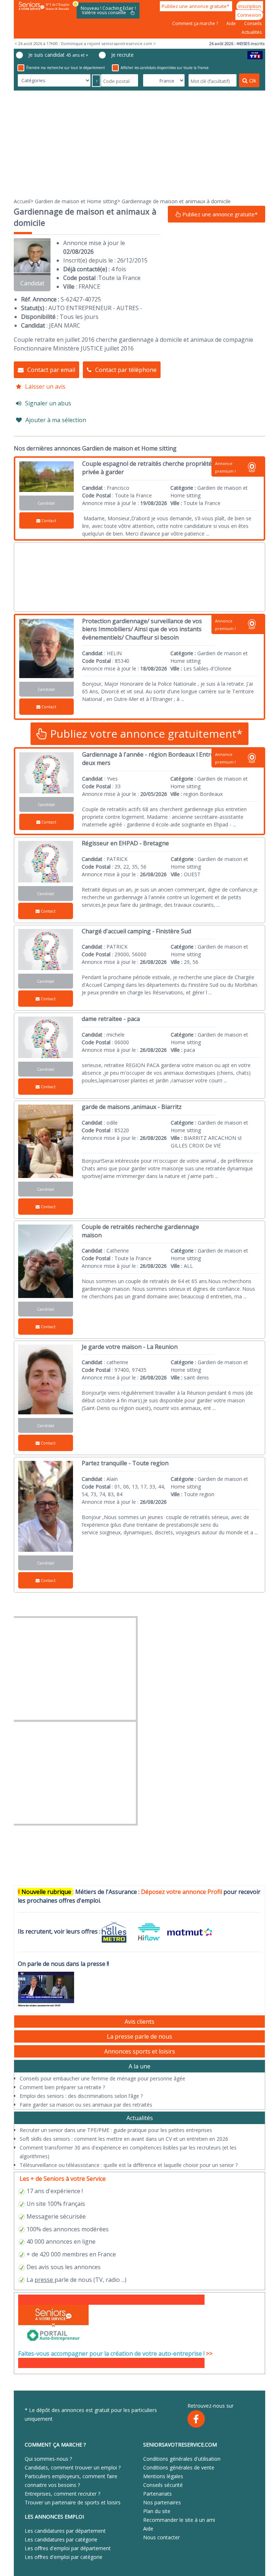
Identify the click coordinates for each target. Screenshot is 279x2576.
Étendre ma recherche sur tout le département (66, 68)
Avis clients (139, 2022)
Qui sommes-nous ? (48, 2459)
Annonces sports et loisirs (140, 2051)
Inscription (250, 6)
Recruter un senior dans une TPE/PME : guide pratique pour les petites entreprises (116, 2130)
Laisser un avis (45, 386)
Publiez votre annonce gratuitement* (145, 734)
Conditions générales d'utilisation (182, 2459)
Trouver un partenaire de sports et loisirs (73, 2502)
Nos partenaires (162, 2502)
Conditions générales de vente (179, 2467)
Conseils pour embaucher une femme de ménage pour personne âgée (102, 2078)
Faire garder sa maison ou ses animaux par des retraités (86, 2105)
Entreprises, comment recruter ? (62, 2494)
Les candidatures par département (65, 2531)
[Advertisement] (139, 144)
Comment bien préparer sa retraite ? (62, 2087)
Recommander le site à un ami (179, 2520)
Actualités (252, 32)
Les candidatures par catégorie (61, 2539)
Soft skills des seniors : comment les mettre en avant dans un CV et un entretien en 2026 (124, 2139)
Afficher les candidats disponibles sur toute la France (165, 68)
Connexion (249, 15)
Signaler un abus (48, 403)
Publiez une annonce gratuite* (196, 6)
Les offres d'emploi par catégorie (64, 2557)
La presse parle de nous (139, 2036)
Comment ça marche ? (196, 23)
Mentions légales (163, 2476)
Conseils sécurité (163, 2485)
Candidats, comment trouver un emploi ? (73, 2467)
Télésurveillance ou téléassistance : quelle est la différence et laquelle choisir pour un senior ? (129, 2165)
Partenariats (157, 2494)
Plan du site (157, 2511)
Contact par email (51, 370)
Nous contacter (161, 2537)
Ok (253, 80)
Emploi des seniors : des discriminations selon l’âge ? (81, 2096)
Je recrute (122, 55)
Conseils (253, 23)
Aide (232, 23)
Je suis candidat (58, 55)
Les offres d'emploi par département (68, 2548)
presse (44, 2280)
